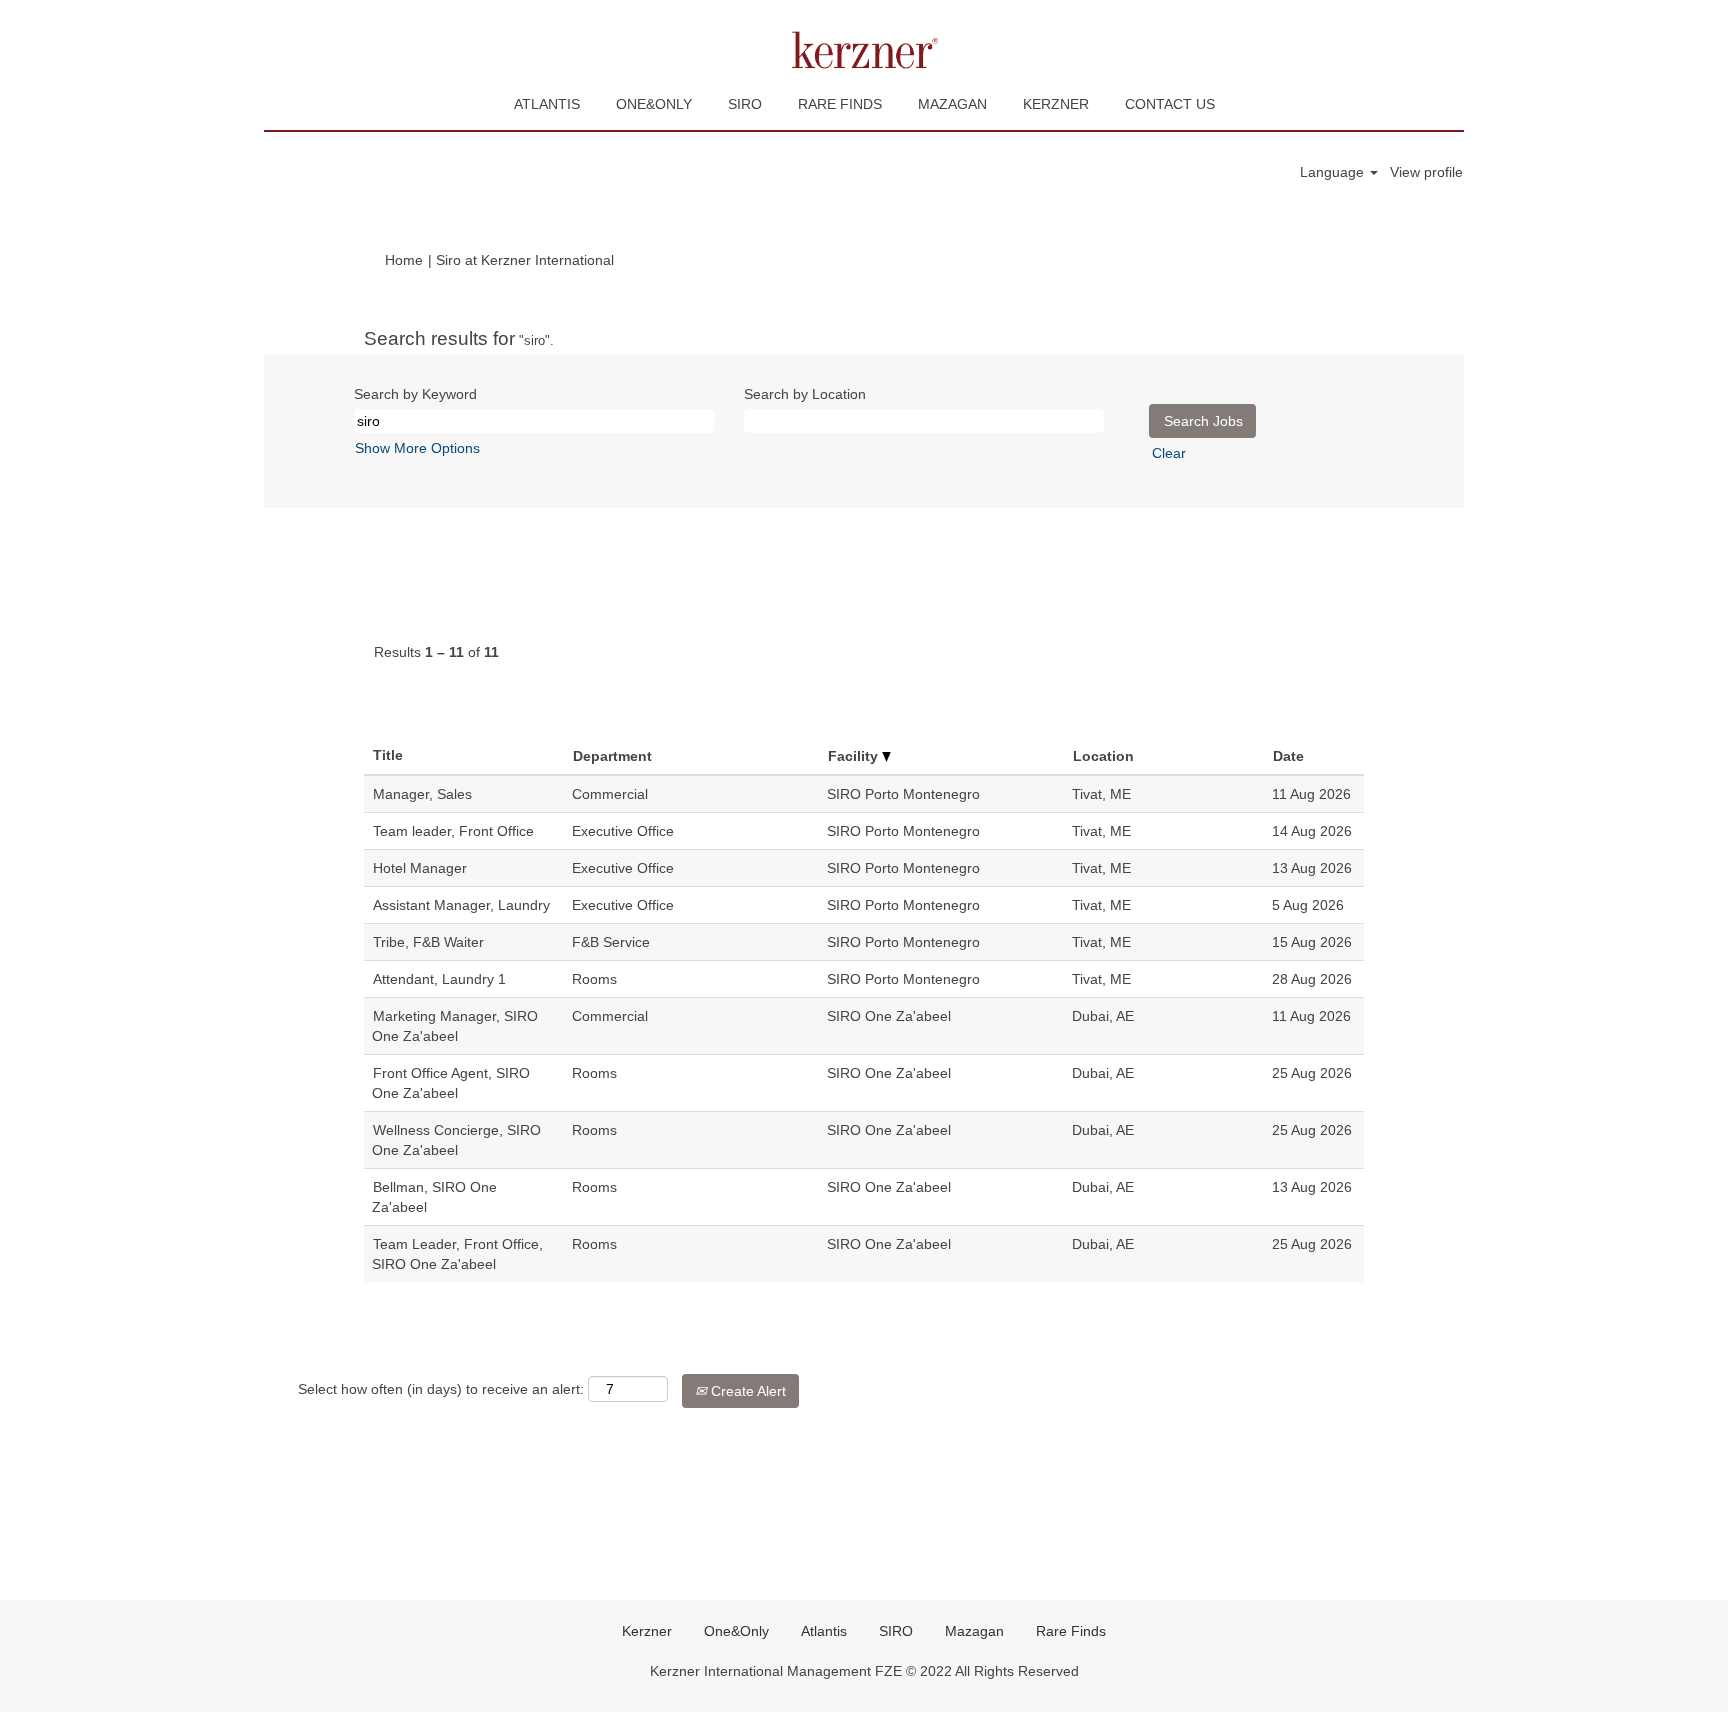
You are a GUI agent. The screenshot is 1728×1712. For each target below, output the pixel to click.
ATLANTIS (547, 104)
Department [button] (612, 756)
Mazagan (974, 1631)
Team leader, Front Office (453, 831)
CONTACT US (1170, 104)
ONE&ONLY (654, 104)
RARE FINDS (840, 104)
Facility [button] (855, 756)
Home (404, 260)
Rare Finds (1071, 1631)
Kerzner (647, 1631)
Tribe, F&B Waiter (428, 942)
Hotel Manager (420, 868)
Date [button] (1288, 756)
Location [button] (1103, 756)
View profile (1426, 172)
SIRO (745, 104)
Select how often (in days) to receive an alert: (441, 1389)
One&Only (736, 1631)
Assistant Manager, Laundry (461, 905)
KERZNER (1056, 104)
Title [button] (388, 755)
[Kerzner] (864, 50)
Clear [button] (1169, 453)
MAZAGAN (952, 104)
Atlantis (824, 1631)
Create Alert (746, 1391)
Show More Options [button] (417, 448)
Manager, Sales (422, 794)
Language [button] (1334, 172)
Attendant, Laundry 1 (439, 979)
